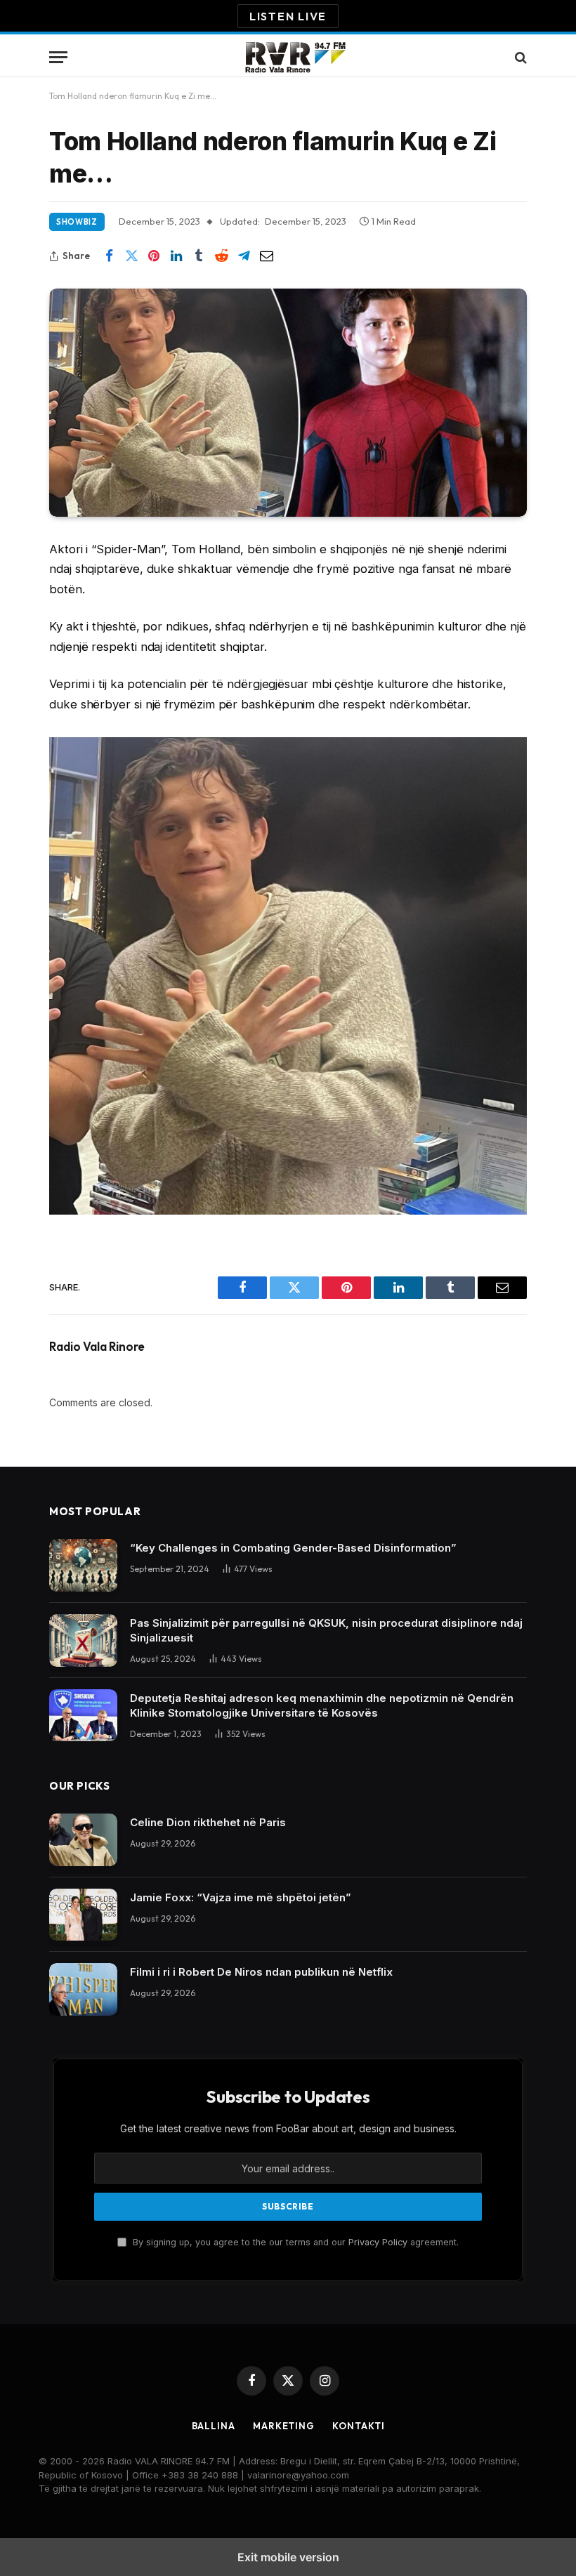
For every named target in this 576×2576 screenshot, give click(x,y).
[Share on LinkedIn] (176, 256)
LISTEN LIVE (288, 16)
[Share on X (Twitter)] (131, 256)
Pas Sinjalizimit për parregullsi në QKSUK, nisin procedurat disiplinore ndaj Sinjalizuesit (326, 1630)
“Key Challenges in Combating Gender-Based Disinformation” (293, 1548)
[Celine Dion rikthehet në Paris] (83, 1840)
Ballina (214, 2426)
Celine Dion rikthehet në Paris (208, 1822)
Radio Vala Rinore (97, 1347)
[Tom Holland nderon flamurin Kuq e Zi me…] (288, 403)
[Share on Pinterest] (154, 256)
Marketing (284, 2426)
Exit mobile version (288, 2557)
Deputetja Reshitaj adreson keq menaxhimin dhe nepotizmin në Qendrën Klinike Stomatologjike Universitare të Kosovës (322, 1705)
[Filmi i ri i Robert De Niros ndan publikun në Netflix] (83, 1989)
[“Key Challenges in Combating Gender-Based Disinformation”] (83, 1565)
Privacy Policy (378, 2242)
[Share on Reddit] (221, 256)
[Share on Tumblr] (199, 256)
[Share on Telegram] (244, 256)
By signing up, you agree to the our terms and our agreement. (294, 2242)
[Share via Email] (266, 256)
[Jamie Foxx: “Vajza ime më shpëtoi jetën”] (83, 1915)
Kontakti (358, 2426)
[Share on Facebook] (109, 256)
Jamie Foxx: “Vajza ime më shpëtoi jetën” (241, 1897)
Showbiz (77, 222)
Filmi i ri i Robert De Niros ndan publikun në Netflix (261, 1972)
